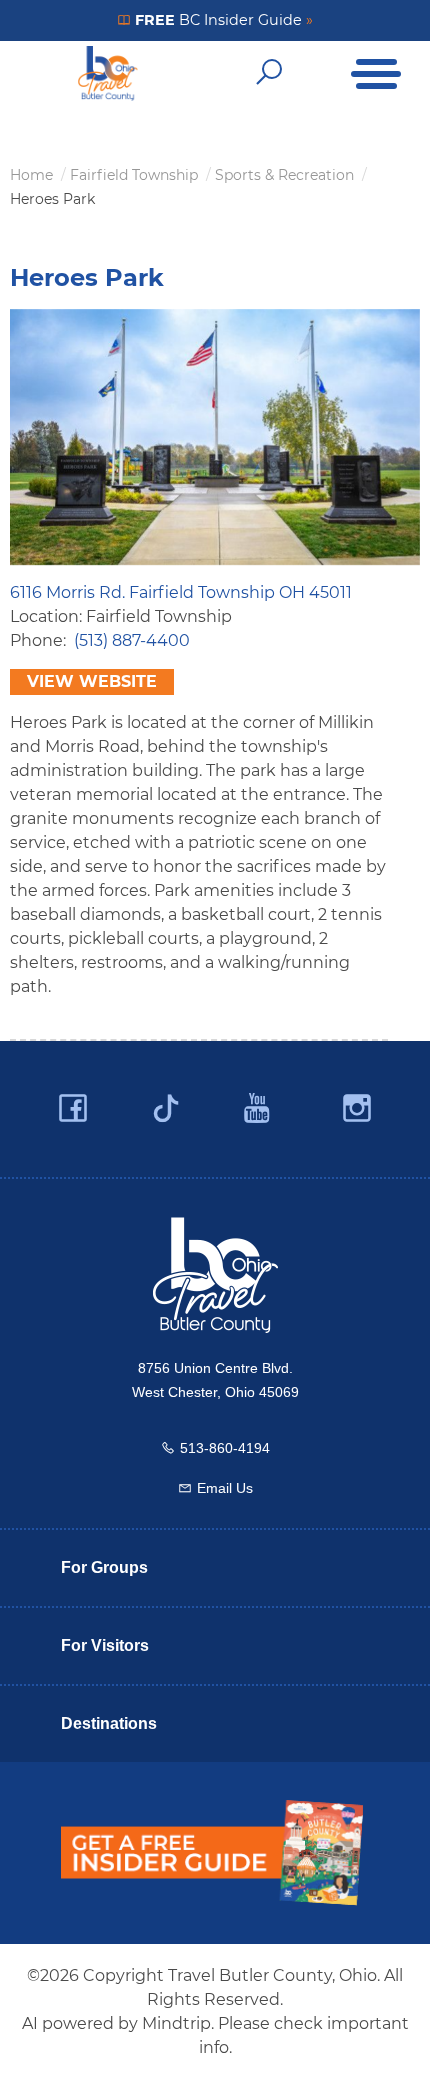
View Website (92, 681)
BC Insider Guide (222, 20)
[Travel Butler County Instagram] (357, 1108)
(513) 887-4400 (132, 640)
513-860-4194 (225, 1448)
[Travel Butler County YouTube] (258, 1108)
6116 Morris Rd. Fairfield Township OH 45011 (181, 592)
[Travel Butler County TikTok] (166, 1101)
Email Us (225, 1488)
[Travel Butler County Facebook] (73, 1108)
